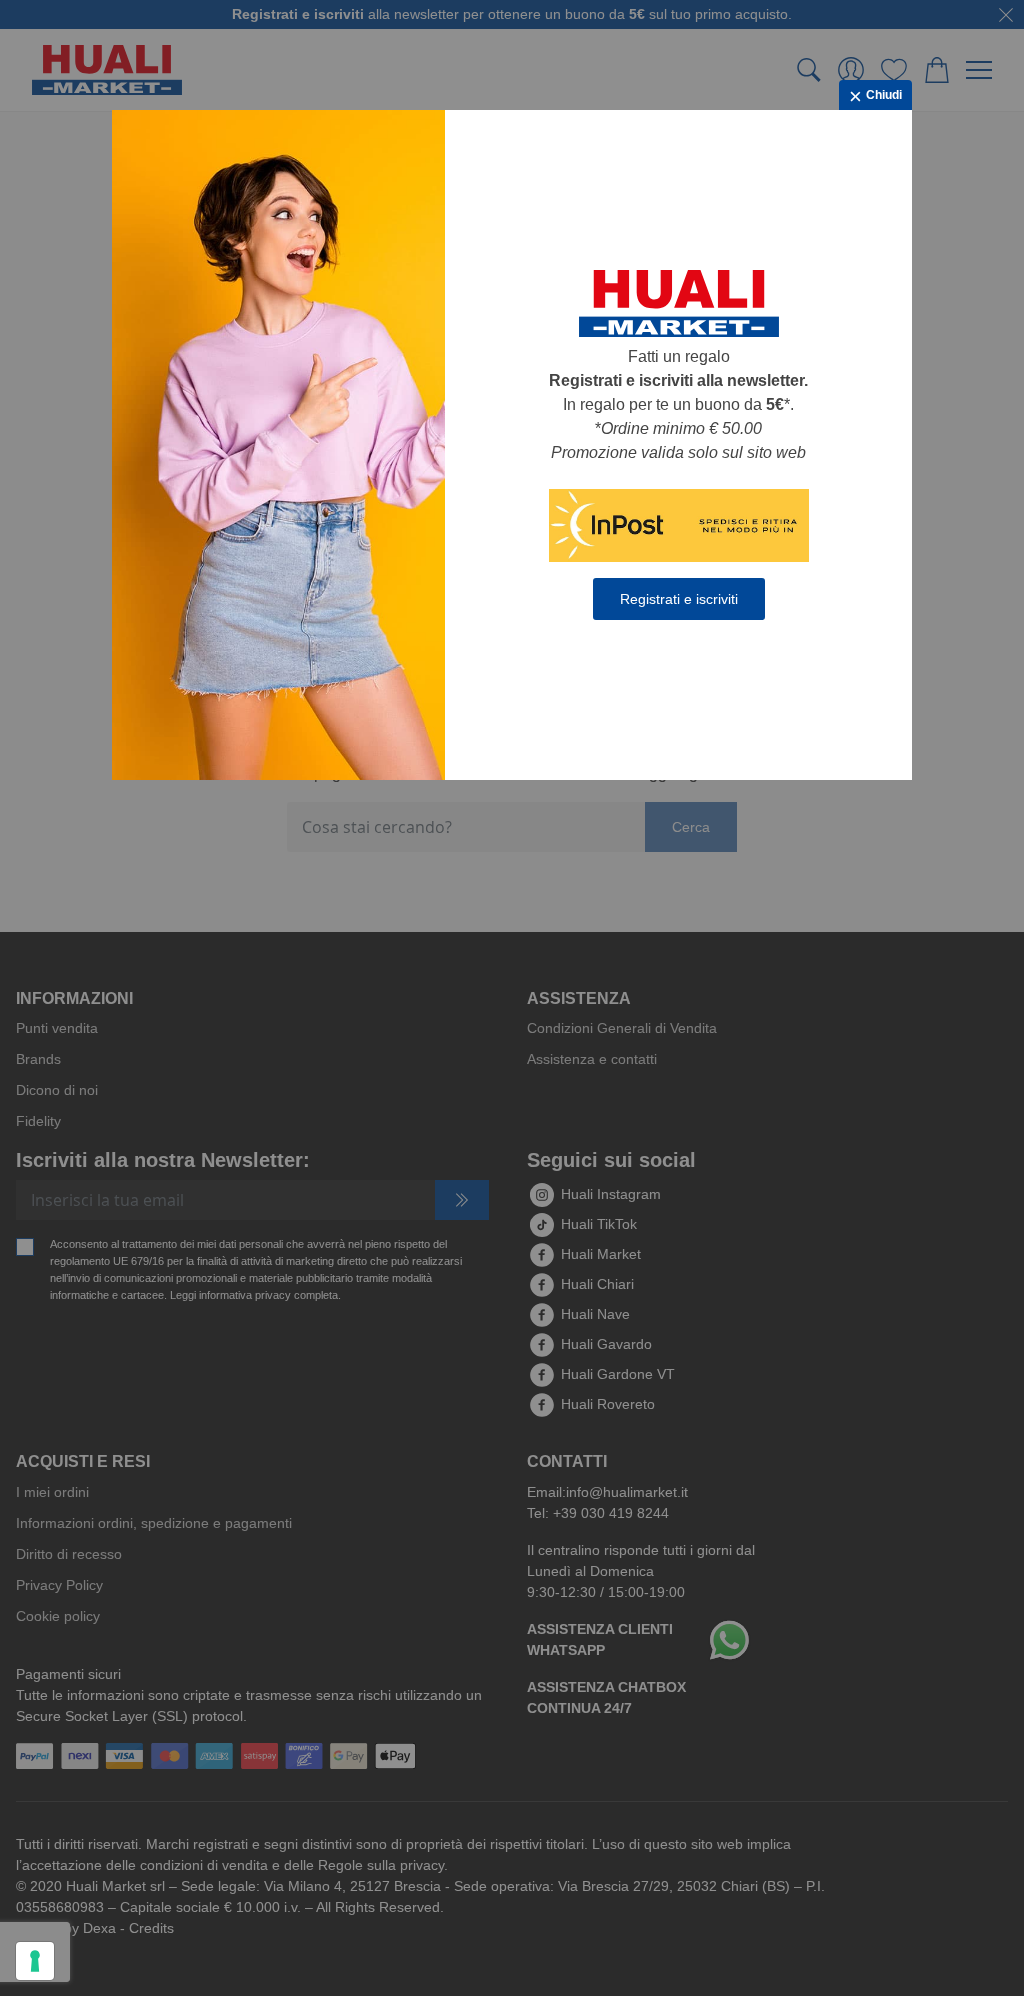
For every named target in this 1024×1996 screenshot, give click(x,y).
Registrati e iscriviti (679, 599)
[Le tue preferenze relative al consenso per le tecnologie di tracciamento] (35, 1961)
